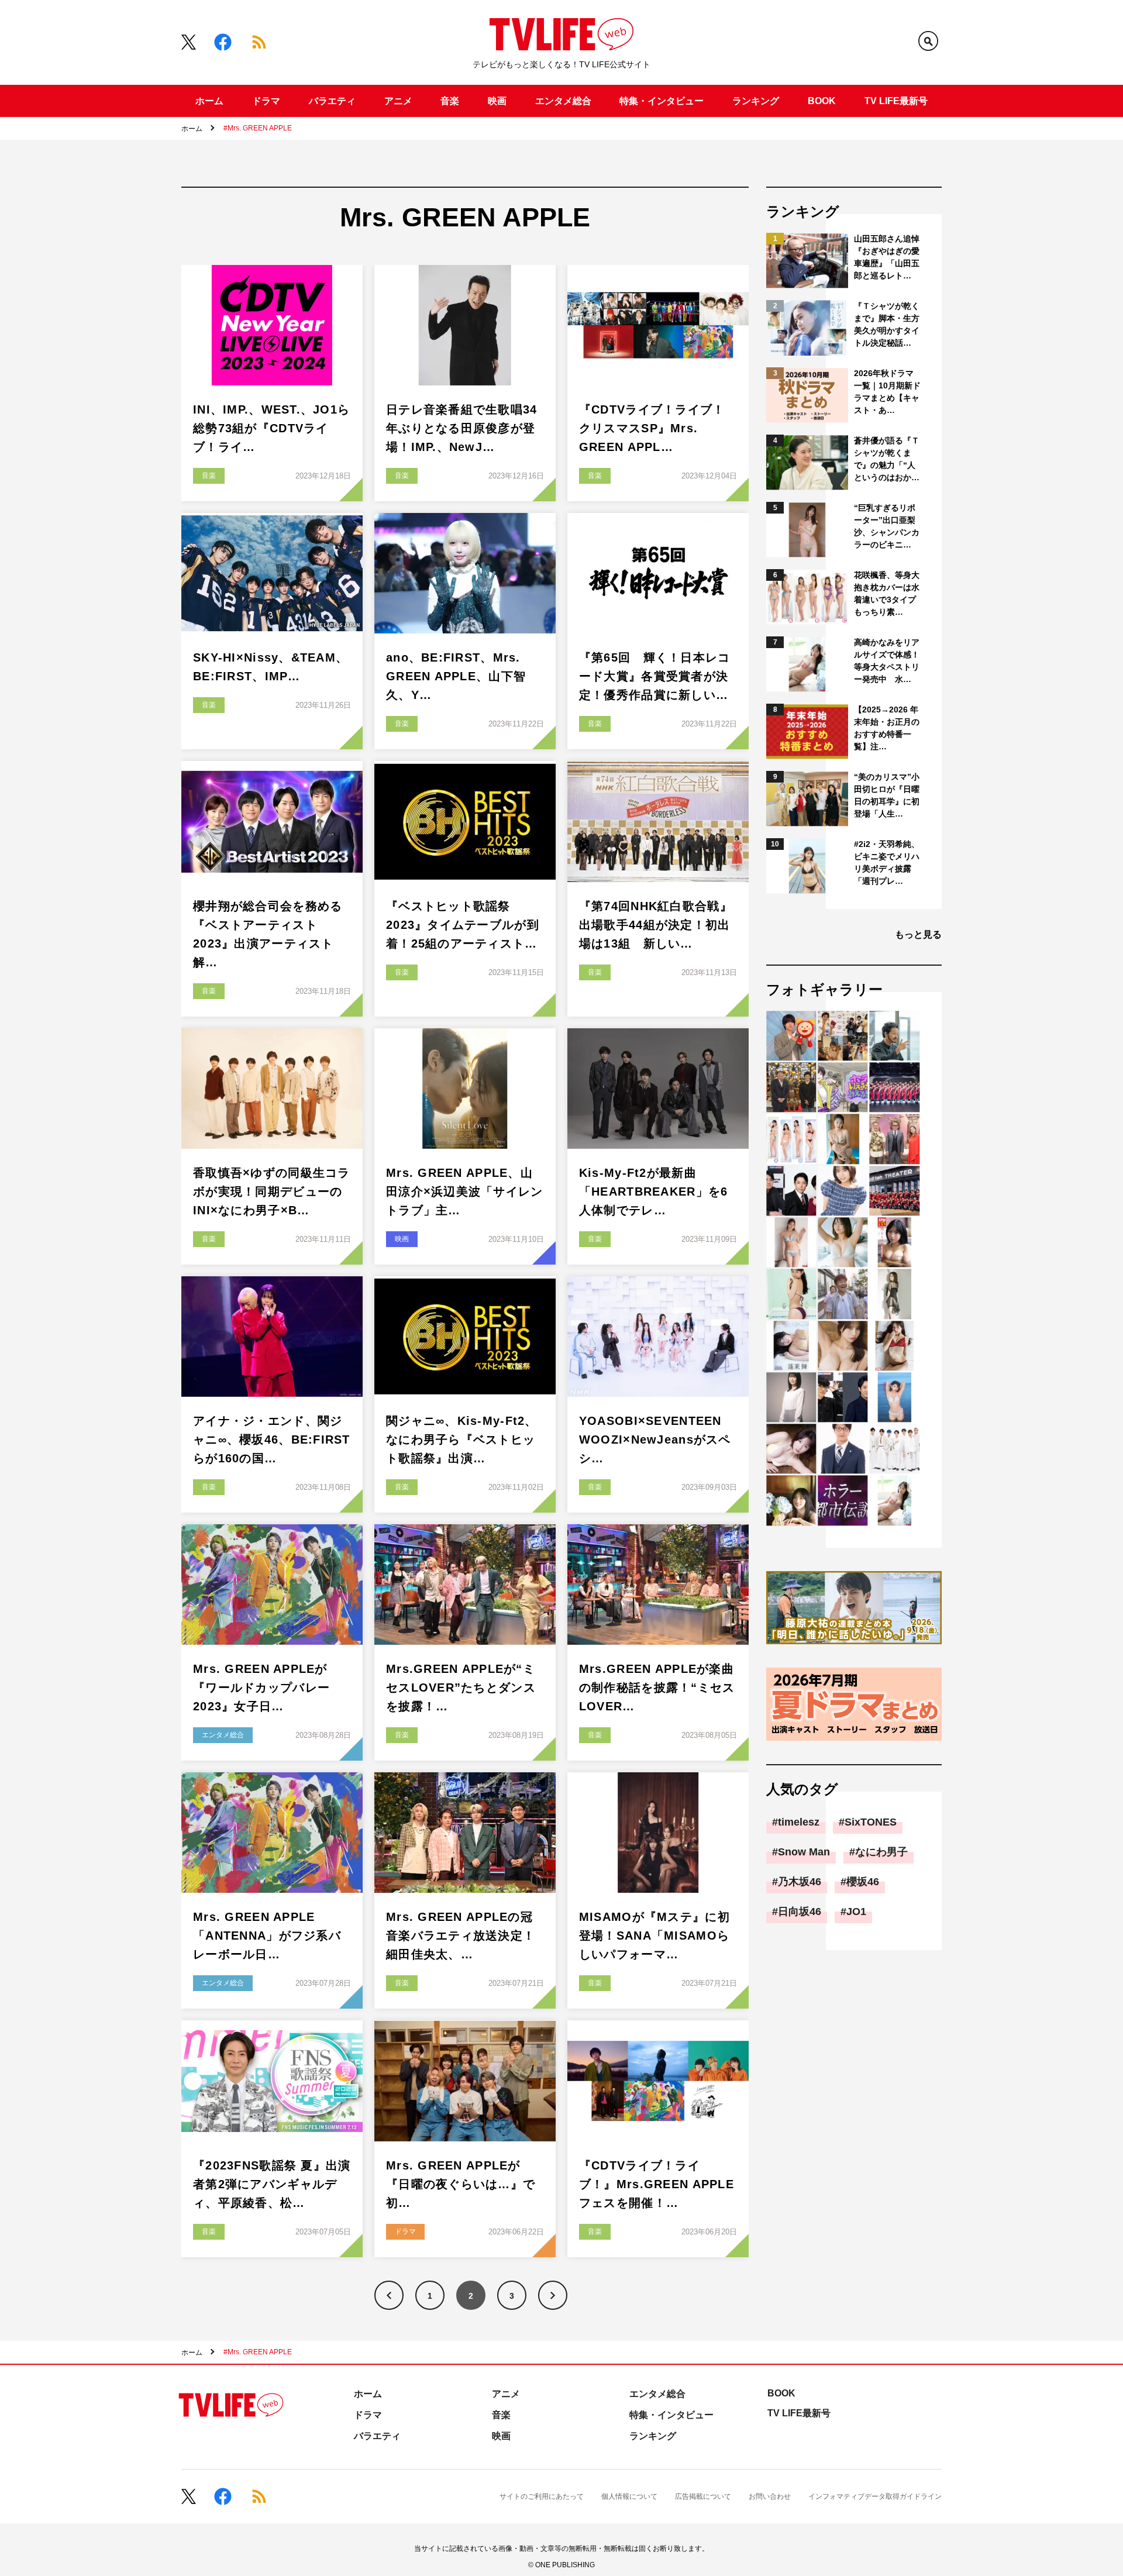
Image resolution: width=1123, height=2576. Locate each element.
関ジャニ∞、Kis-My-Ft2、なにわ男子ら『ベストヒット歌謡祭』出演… (462, 1439)
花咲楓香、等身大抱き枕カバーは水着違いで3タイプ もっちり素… (888, 593)
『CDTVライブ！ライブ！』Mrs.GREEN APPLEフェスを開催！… (657, 2184)
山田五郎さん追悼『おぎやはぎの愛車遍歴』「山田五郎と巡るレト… (887, 257)
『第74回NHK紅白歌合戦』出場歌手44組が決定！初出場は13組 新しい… (656, 925)
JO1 (856, 1912)
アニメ (398, 101)
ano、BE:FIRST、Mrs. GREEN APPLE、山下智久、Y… (456, 676)
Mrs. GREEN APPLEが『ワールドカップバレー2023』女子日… (261, 1688)
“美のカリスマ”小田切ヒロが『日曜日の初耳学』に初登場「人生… (887, 795)
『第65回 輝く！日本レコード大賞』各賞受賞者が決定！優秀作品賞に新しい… (655, 676)
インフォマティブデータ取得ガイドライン (875, 2496)
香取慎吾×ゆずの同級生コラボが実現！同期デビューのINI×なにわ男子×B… (272, 1191)
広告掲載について (703, 2496)
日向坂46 (800, 1912)
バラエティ (332, 101)
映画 (497, 101)
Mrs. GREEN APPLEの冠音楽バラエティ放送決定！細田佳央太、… (461, 1936)
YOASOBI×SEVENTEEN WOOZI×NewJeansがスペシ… (655, 1439)
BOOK (822, 101)
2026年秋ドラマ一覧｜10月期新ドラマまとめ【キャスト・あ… (887, 392)
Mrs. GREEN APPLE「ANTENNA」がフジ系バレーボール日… (267, 1936)
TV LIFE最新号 (896, 101)
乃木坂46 (800, 1882)
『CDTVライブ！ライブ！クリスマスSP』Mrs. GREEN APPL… (652, 428)
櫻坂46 (863, 1882)
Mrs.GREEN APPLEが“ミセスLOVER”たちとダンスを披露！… (461, 1688)
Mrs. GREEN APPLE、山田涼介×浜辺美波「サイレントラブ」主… (465, 1191)
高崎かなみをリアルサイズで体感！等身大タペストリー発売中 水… (887, 661)
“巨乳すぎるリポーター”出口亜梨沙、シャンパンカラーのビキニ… (887, 526)
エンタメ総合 (563, 101)
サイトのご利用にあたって (542, 2496)
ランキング (756, 101)
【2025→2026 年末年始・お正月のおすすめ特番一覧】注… (887, 728)
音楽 (450, 101)
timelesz (799, 1822)
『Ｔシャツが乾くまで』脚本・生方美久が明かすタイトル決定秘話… (887, 324)
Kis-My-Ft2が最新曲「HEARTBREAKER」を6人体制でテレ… (653, 1191)
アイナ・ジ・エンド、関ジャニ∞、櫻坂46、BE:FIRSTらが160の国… (272, 1439)
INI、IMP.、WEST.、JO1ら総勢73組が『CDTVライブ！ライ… (271, 428)
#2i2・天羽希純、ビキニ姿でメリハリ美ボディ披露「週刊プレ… (887, 862)
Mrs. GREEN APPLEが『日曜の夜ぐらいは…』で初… (461, 2184)
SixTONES (871, 1822)
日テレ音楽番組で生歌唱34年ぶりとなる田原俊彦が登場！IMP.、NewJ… (462, 428)
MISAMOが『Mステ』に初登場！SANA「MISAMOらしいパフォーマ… (654, 1936)
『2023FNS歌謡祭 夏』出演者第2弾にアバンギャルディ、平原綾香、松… (272, 2184)
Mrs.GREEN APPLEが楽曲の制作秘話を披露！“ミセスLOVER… (657, 1688)
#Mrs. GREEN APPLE (258, 128)
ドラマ (266, 101)
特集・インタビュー (662, 101)
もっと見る (918, 934)
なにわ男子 (881, 1852)
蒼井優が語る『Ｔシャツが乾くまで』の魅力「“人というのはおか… (887, 459)
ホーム (209, 101)
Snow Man (804, 1852)
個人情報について (629, 2496)
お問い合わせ (770, 2496)
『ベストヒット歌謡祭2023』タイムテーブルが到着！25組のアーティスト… (463, 925)
